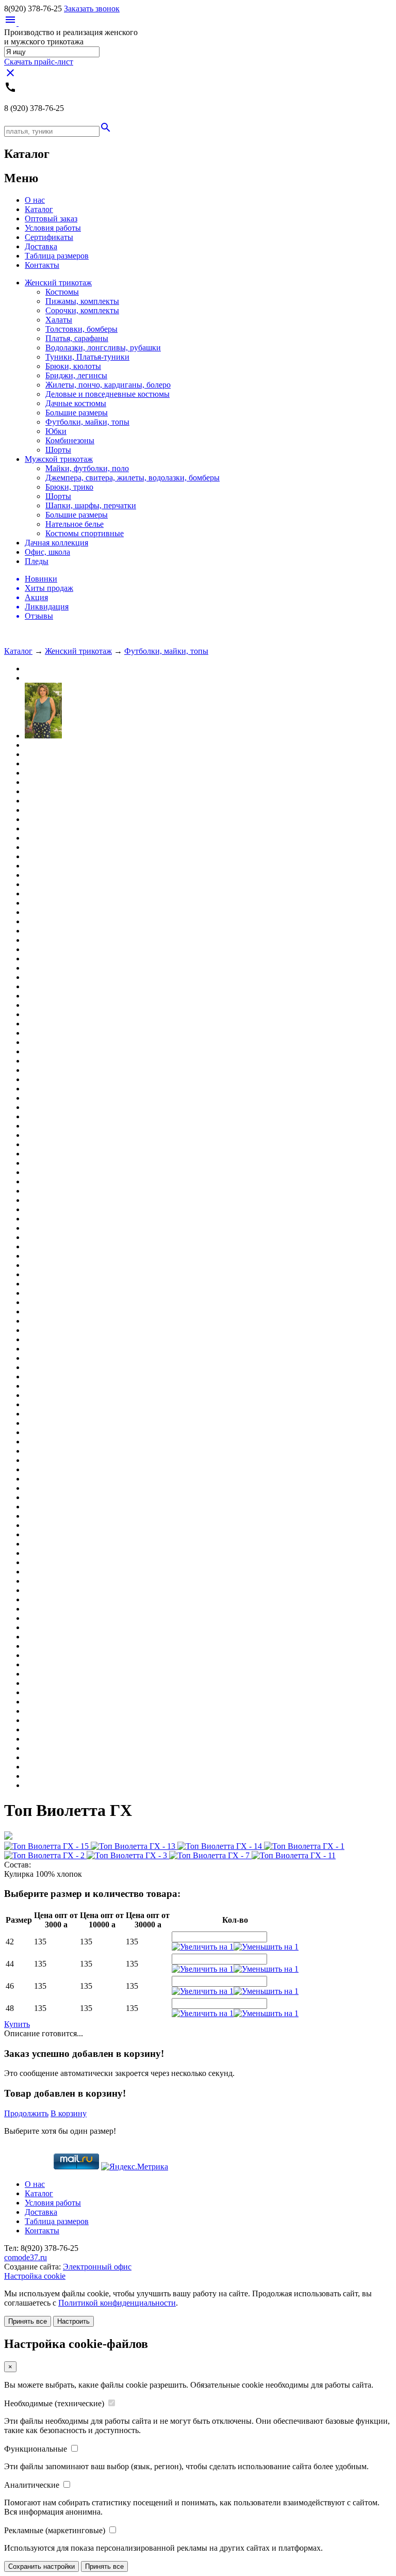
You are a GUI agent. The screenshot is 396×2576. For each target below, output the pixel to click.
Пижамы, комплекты (82, 301)
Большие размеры (77, 413)
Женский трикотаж (58, 283)
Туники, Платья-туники (87, 357)
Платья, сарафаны (77, 338)
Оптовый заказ (51, 219)
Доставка (41, 246)
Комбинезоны (70, 440)
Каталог (39, 209)
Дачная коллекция (56, 543)
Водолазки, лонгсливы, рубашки (103, 348)
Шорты (58, 450)
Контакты (42, 265)
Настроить (73, 2321)
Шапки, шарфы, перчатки (91, 505)
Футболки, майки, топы (87, 422)
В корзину (69, 2113)
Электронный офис (97, 2267)
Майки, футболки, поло (87, 468)
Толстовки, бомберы (81, 329)
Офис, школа (47, 552)
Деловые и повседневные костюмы (108, 394)
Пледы (37, 561)
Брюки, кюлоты (73, 366)
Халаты (59, 320)
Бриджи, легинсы (76, 375)
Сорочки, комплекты (82, 310)
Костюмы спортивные (85, 533)
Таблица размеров (57, 256)
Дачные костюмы (76, 403)
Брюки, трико (69, 487)
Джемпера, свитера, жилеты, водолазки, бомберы (133, 478)
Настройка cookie (35, 2276)
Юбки (56, 431)
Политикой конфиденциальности (117, 2303)
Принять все (28, 2321)
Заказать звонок (92, 9)
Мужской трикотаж (59, 459)
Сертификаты (49, 237)
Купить (17, 2024)
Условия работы (53, 228)
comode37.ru (26, 2257)
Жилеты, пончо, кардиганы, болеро (108, 385)
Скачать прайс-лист (39, 62)
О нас (35, 200)
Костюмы (62, 292)
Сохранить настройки (42, 2566)
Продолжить (26, 2113)
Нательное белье (75, 524)
